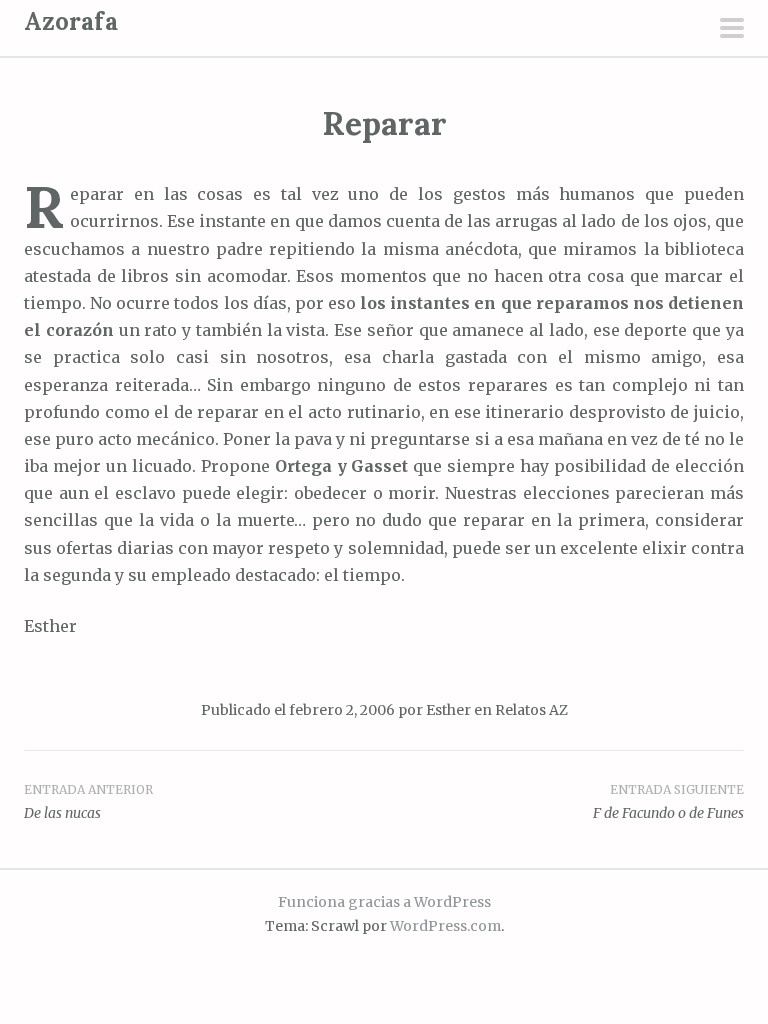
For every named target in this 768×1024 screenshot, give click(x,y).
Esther (448, 710)
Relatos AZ (531, 710)
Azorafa (71, 21)
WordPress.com (445, 926)
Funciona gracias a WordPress (384, 902)
